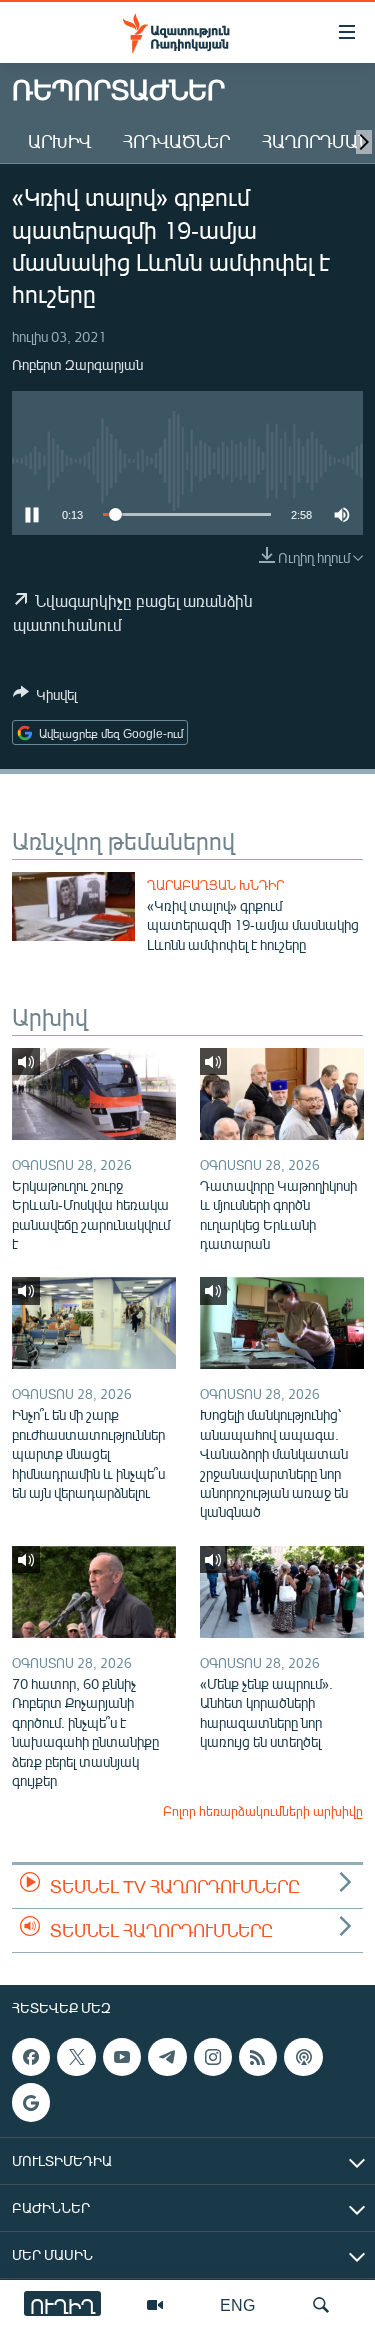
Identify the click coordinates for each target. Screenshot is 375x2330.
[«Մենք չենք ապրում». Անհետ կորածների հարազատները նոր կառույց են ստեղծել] (282, 1592)
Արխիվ (59, 141)
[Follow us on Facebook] (31, 2057)
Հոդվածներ (176, 141)
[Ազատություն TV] (155, 2305)
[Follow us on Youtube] (122, 2057)
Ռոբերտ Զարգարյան (77, 364)
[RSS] (258, 2057)
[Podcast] (303, 2057)
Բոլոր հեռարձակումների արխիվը (263, 1811)
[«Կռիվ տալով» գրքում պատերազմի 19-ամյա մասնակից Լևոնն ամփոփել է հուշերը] (73, 906)
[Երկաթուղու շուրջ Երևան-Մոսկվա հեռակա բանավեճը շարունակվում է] (94, 1094)
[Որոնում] (321, 2305)
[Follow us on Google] (31, 2102)
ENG (237, 2304)
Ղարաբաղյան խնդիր (215, 885)
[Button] (45, 698)
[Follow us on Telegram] (167, 2057)
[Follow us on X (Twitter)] (76, 2057)
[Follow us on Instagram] (213, 2057)
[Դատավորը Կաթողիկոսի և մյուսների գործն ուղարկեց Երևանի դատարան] (282, 1094)
